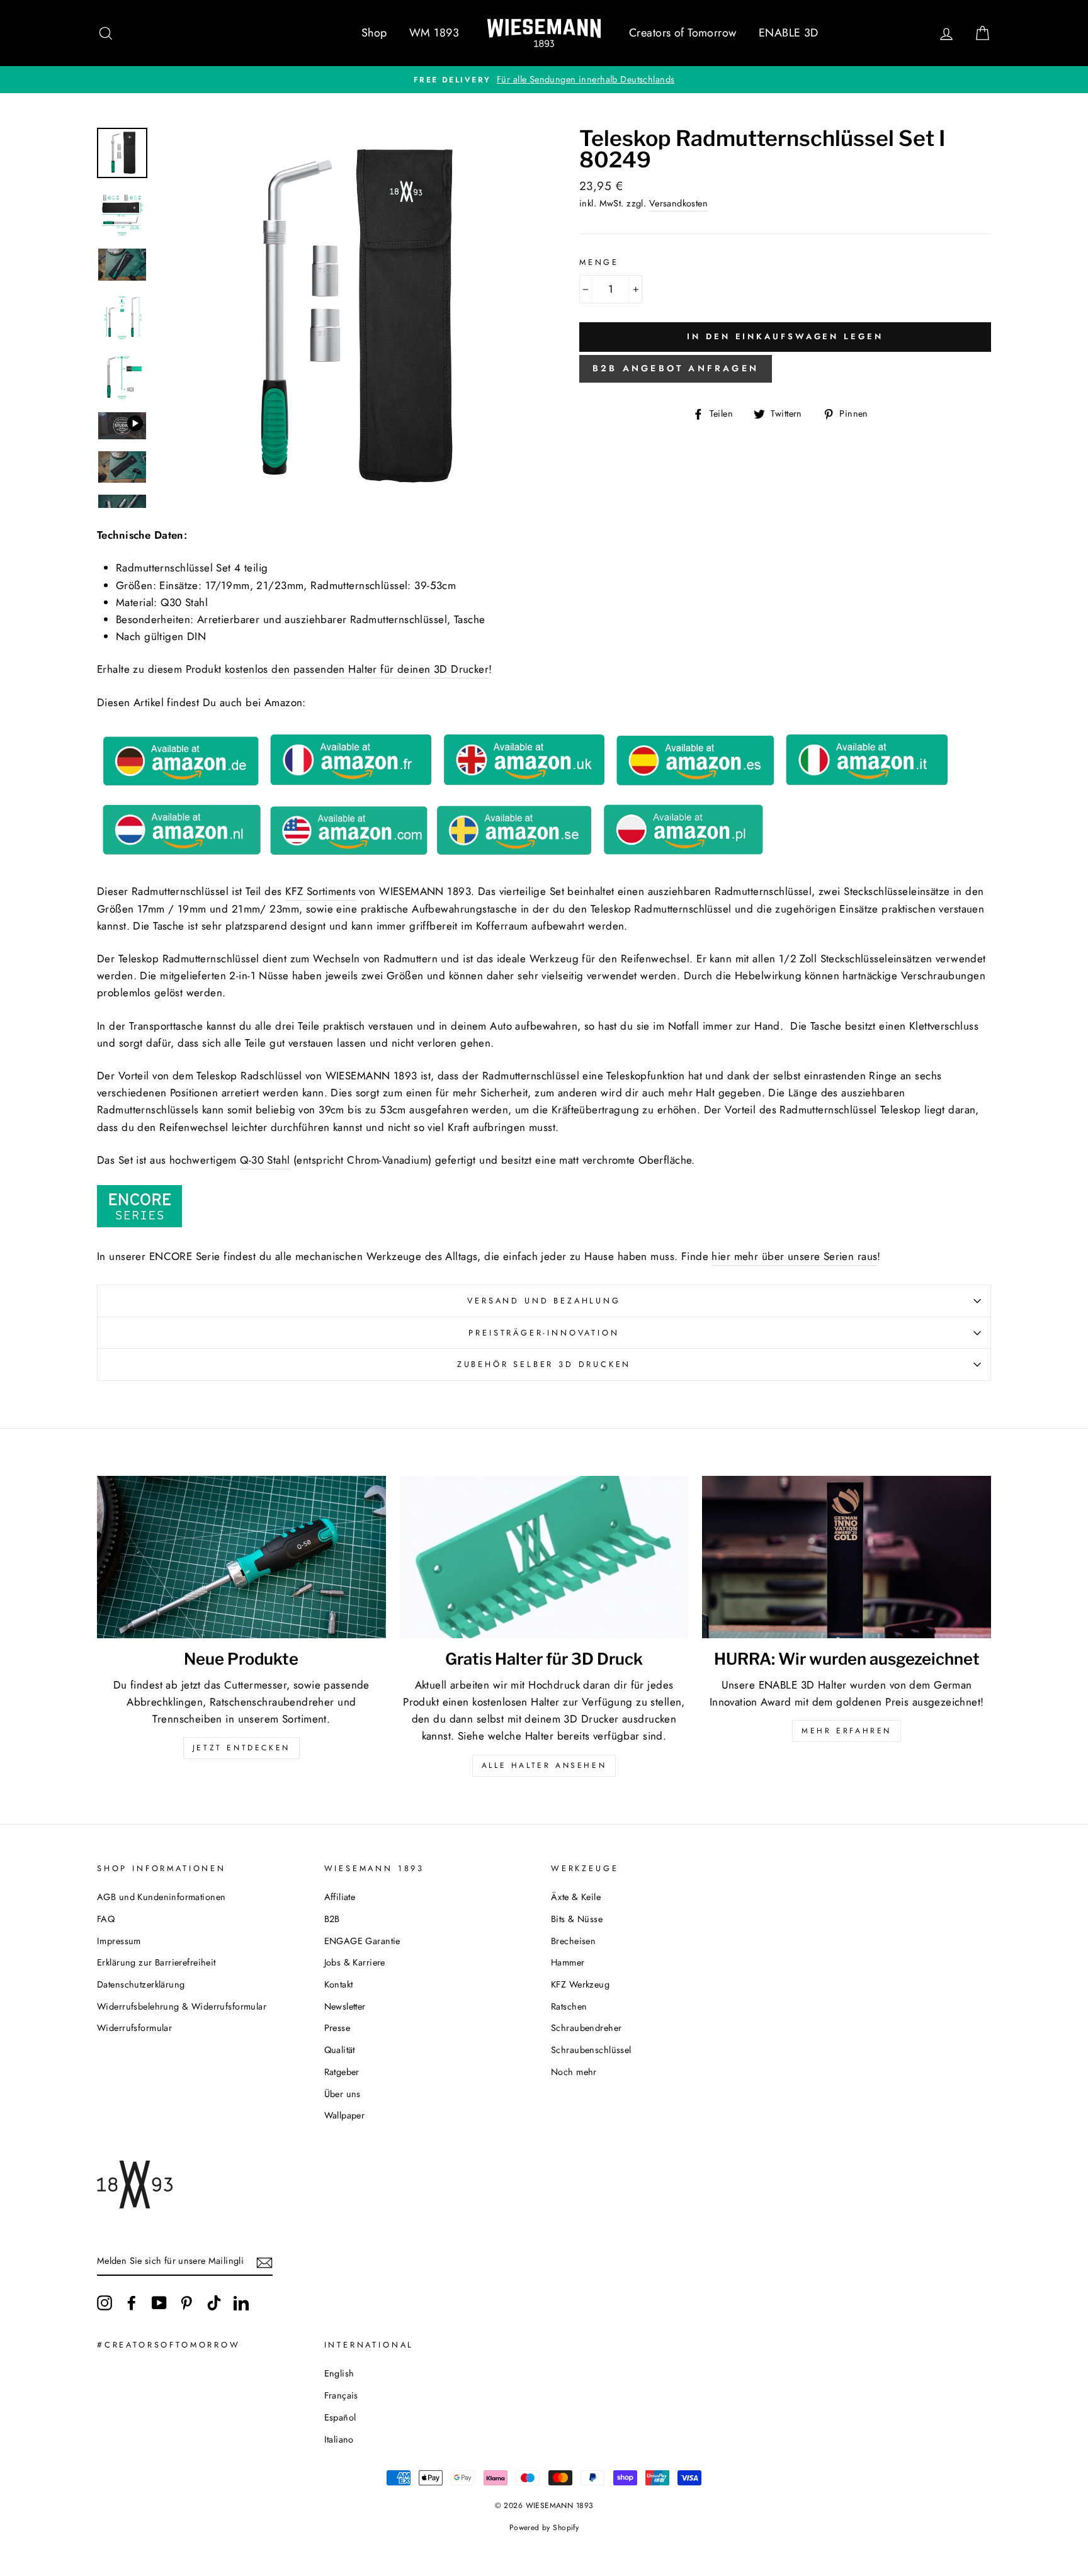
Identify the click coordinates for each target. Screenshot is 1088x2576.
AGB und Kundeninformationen (161, 1897)
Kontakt (339, 1984)
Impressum (119, 1941)
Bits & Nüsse (577, 1919)
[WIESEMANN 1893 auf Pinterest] (186, 2303)
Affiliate (340, 1897)
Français (341, 2395)
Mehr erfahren (847, 1731)
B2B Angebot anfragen (676, 368)
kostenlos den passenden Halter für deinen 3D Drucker (357, 669)
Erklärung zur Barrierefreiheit (156, 1962)
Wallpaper (345, 2115)
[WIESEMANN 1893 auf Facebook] (132, 2303)
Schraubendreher (586, 2028)
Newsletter (345, 2006)
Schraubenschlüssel (591, 2050)
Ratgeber (342, 2072)
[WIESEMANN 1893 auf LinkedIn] (241, 2303)
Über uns (343, 2094)
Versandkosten (679, 203)
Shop (374, 33)
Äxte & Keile (576, 1897)
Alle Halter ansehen (544, 1765)
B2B (332, 1919)
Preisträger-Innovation (544, 1333)
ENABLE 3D (789, 33)
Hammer (568, 1962)
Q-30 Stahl (265, 1160)
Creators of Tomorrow (683, 33)
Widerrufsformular (134, 2028)
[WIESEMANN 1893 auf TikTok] (214, 2303)
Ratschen (569, 2006)
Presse (337, 2028)
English (339, 2373)
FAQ (106, 1919)
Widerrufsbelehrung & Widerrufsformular (182, 2006)
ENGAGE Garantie (362, 1941)
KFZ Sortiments (320, 891)
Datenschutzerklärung (141, 1984)
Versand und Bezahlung (544, 1301)
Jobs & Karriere (355, 1962)
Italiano (339, 2439)
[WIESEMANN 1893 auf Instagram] (105, 2303)
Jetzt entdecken (241, 1748)
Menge (599, 262)
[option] (544, 80)
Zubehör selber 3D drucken (544, 1364)
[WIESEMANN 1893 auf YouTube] (159, 2303)
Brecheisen (573, 1941)
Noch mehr (574, 2072)
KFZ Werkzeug (580, 1984)
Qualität (340, 2050)
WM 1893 (434, 33)
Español (340, 2417)
